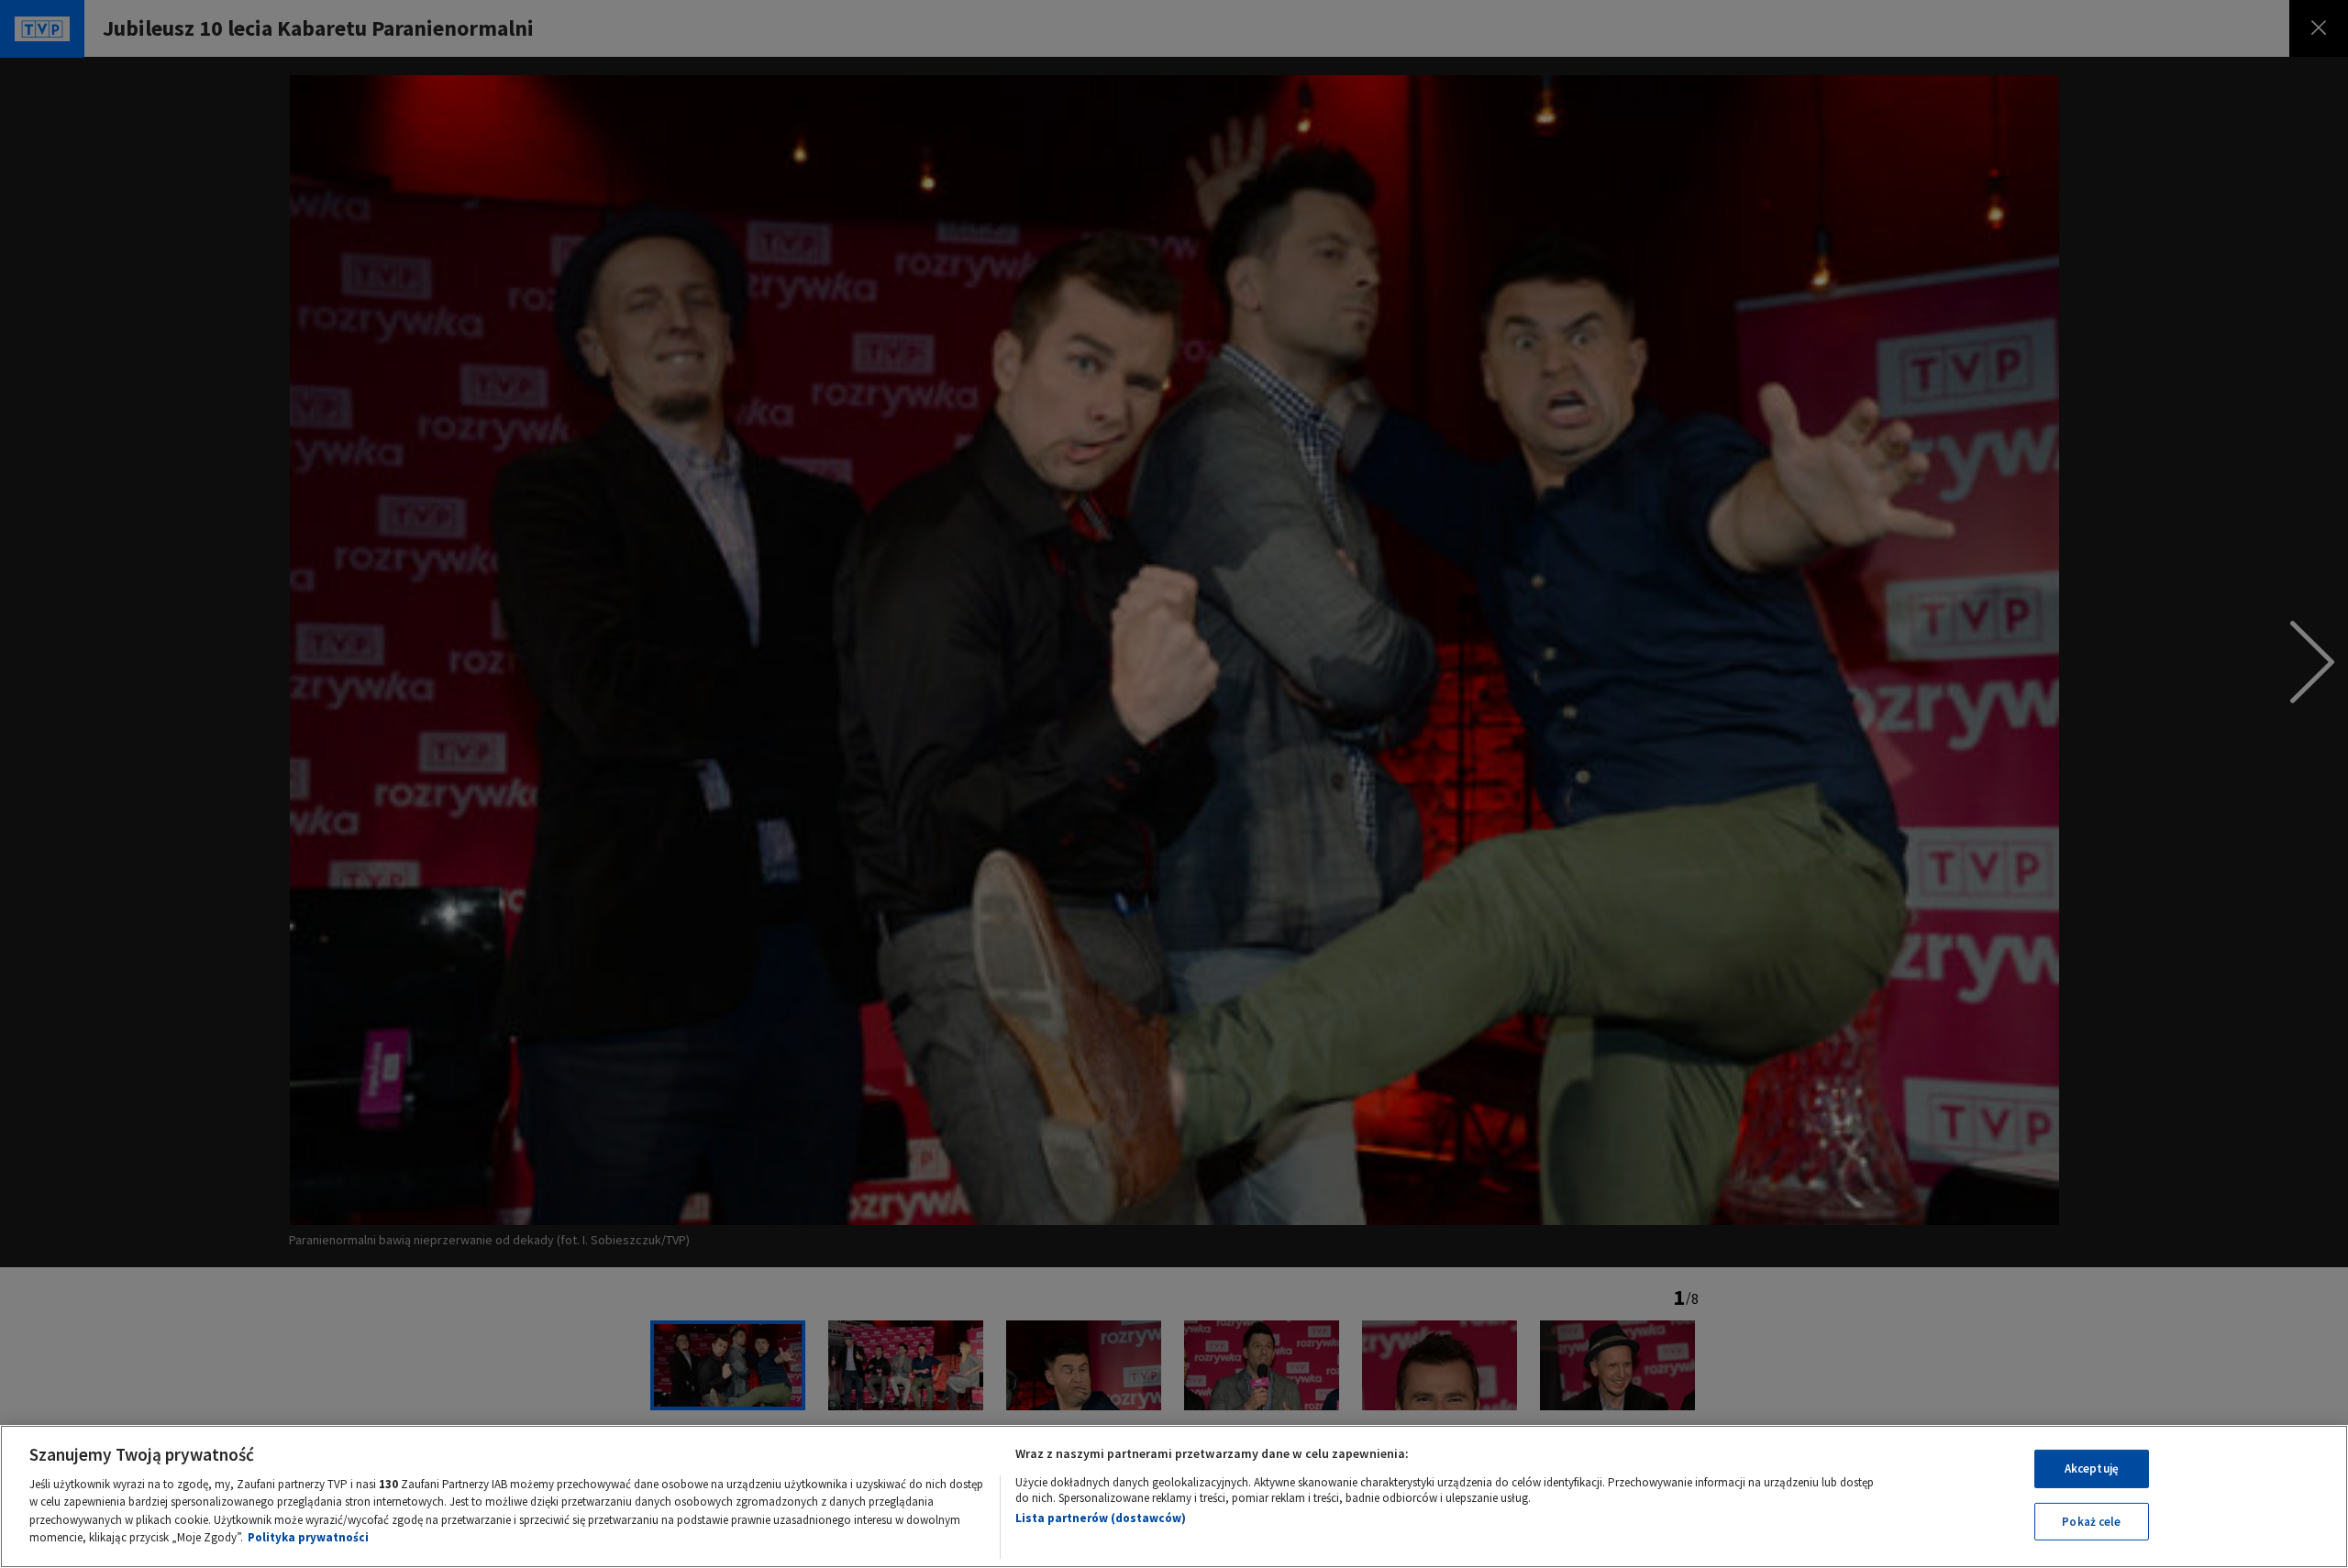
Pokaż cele (2091, 1521)
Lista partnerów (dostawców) (1101, 1518)
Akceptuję (2092, 1469)
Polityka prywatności (308, 1537)
